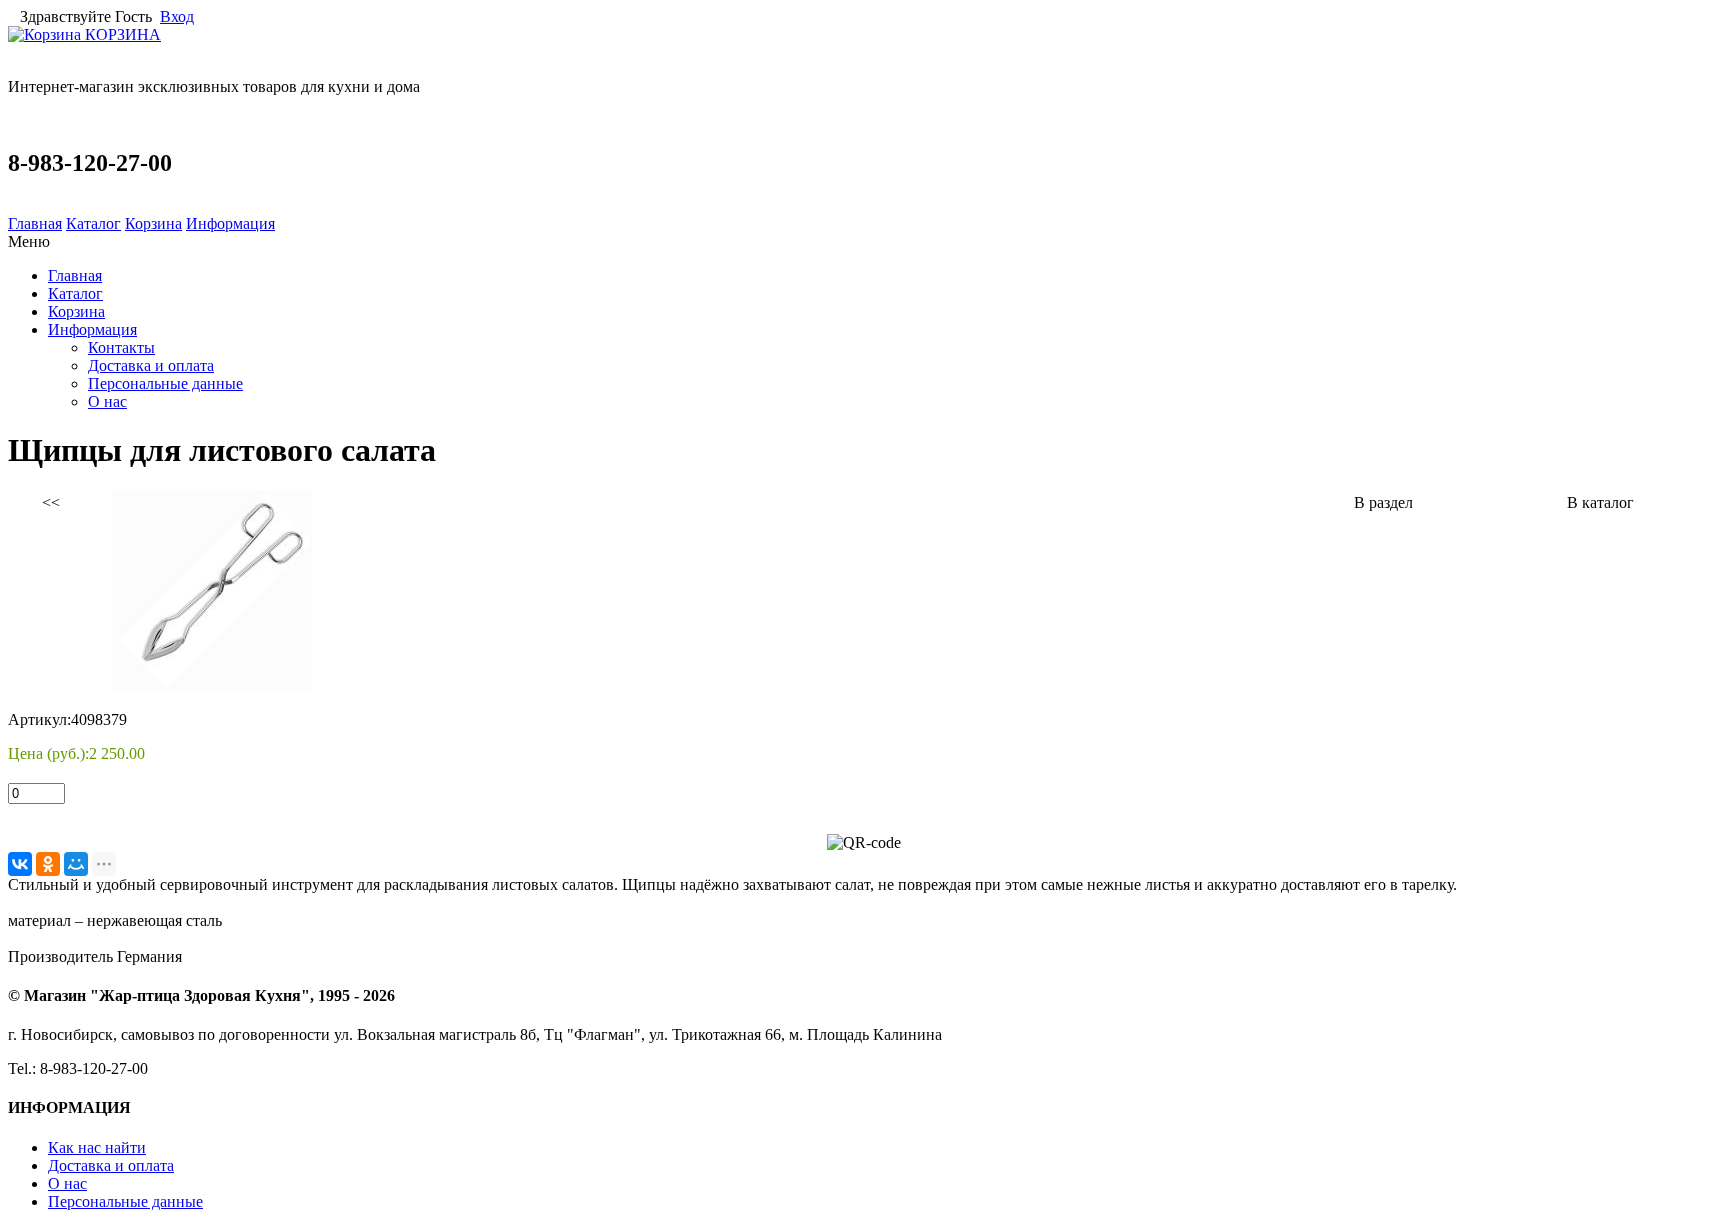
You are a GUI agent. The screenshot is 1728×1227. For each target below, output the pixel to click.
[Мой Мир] (76, 864)
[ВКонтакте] (20, 864)
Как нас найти (97, 1147)
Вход (177, 16)
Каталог (93, 223)
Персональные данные (165, 383)
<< (51, 502)
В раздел (1383, 502)
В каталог (1600, 502)
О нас (107, 401)
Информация (230, 223)
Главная (35, 223)
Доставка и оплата (151, 365)
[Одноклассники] (48, 864)
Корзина (153, 223)
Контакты (121, 347)
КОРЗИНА (121, 34)
